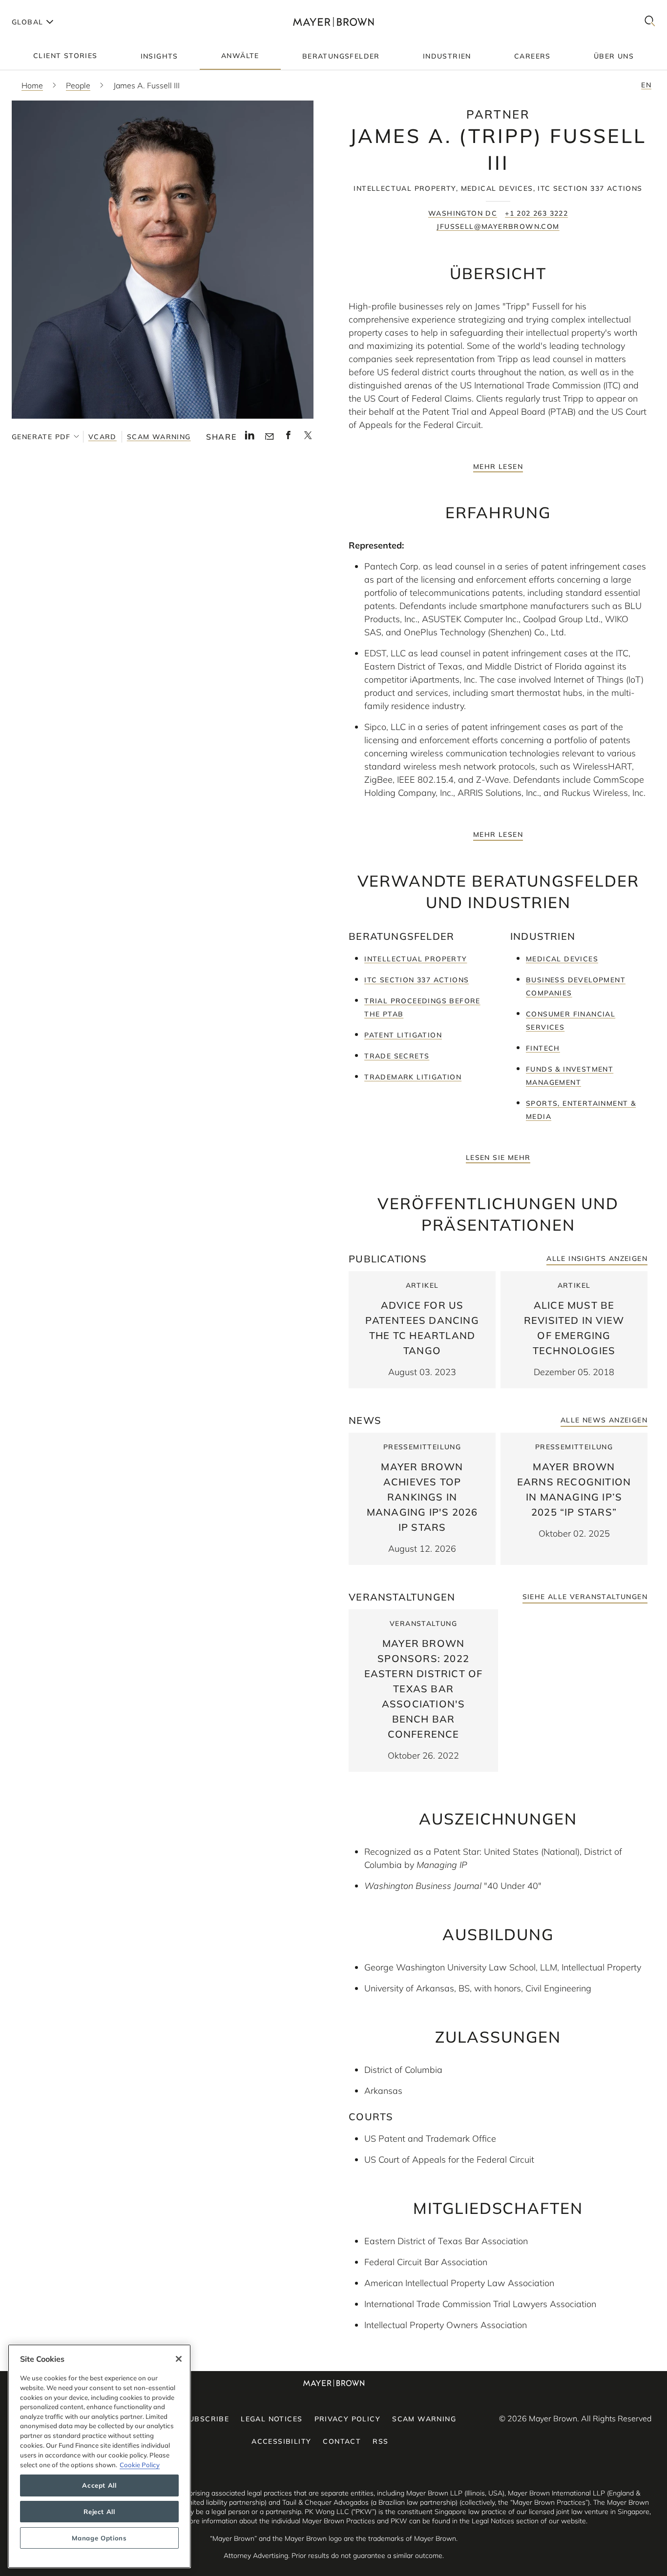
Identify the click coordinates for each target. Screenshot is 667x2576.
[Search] (650, 22)
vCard (103, 437)
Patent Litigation (403, 1035)
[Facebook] (288, 438)
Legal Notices (271, 2419)
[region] (99, 2456)
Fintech (543, 1048)
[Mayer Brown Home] (333, 22)
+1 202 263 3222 (536, 213)
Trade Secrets (397, 1056)
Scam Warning (159, 437)
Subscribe (207, 2419)
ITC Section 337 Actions (417, 980)
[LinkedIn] (250, 438)
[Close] (179, 2359)
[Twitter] (308, 439)
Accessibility (281, 2441)
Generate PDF (41, 437)
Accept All (99, 2485)
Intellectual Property (416, 959)
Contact (342, 2441)
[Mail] (269, 437)
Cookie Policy (140, 2464)
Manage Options (99, 2538)
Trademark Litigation (413, 1077)
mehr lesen (498, 467)
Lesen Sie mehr (498, 1157)
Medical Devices (562, 959)
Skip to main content (48, 8)
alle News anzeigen (604, 1420)
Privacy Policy (348, 2419)
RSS (380, 2441)
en (646, 85)
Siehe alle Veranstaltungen (585, 1597)
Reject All (99, 2512)
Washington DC (463, 213)
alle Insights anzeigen (597, 1258)
